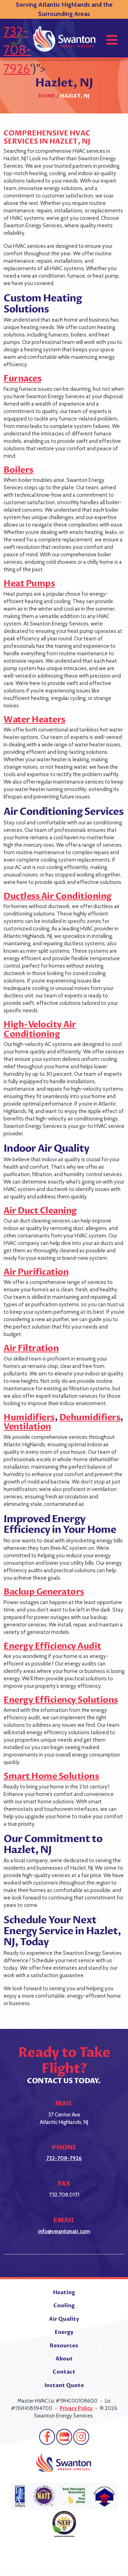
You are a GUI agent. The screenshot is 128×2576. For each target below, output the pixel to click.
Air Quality (64, 2319)
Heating (64, 2292)
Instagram (81, 2437)
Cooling (64, 2305)
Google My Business (64, 2437)
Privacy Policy (77, 2408)
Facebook (47, 2437)
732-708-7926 (64, 2158)
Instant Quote (64, 2385)
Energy (64, 2332)
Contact (64, 2372)
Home (47, 96)
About (64, 2359)
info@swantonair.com (64, 2231)
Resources (64, 2346)
